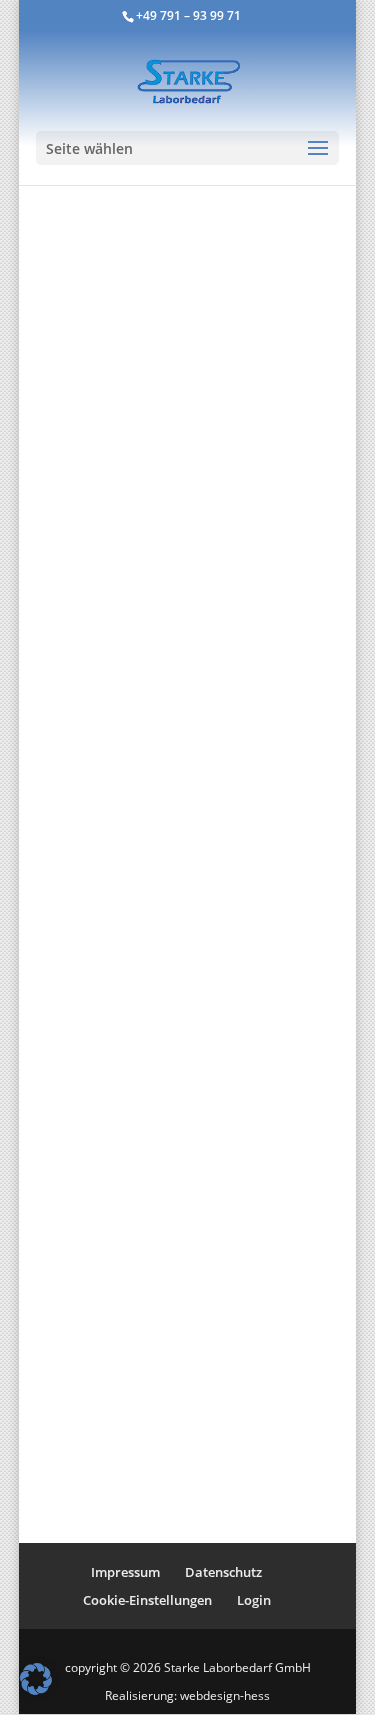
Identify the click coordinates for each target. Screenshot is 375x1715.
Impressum (125, 1572)
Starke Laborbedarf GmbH (237, 1667)
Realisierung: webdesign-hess (187, 1695)
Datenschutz (223, 1572)
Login (254, 1600)
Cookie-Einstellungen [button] (147, 1600)
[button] (36, 1679)
